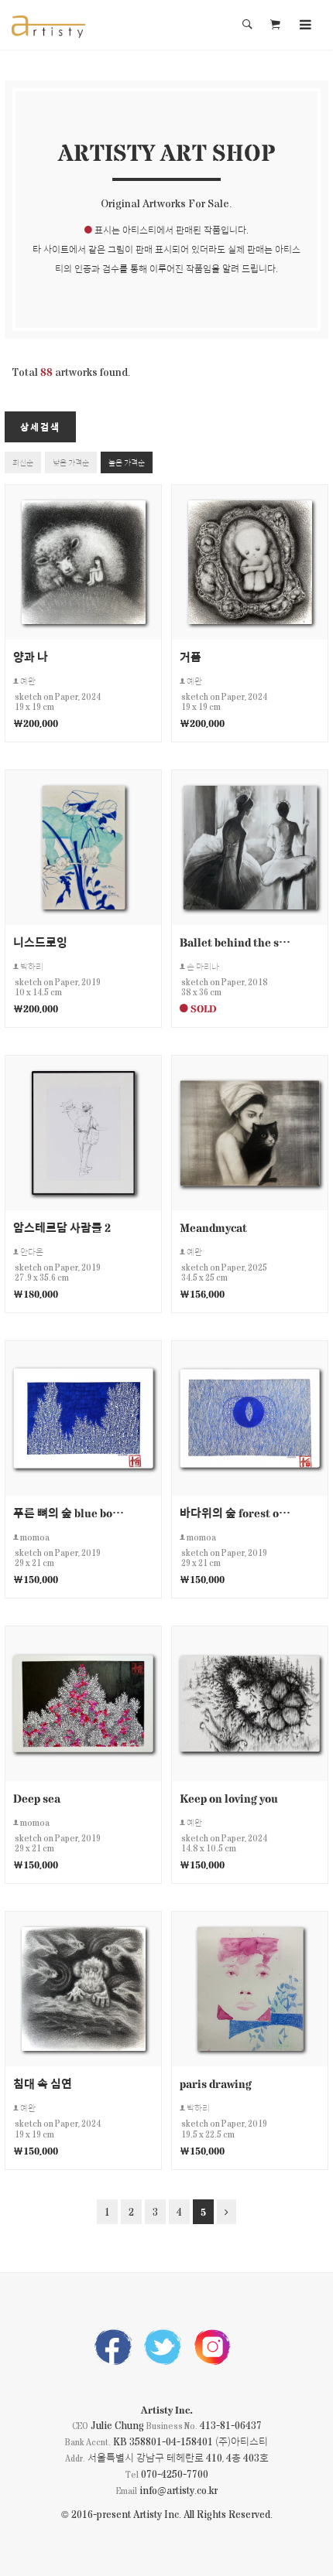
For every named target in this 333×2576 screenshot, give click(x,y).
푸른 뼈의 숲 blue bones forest (69, 1512)
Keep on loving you (229, 1798)
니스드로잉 (40, 942)
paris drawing (216, 2083)
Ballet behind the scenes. (236, 942)
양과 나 (31, 656)
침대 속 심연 (43, 2083)
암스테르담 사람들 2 (62, 1227)
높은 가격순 (127, 462)
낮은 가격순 (71, 462)
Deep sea (37, 1798)
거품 (191, 656)
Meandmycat (213, 1227)
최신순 (23, 462)
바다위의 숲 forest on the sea (236, 1512)
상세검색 (40, 427)
